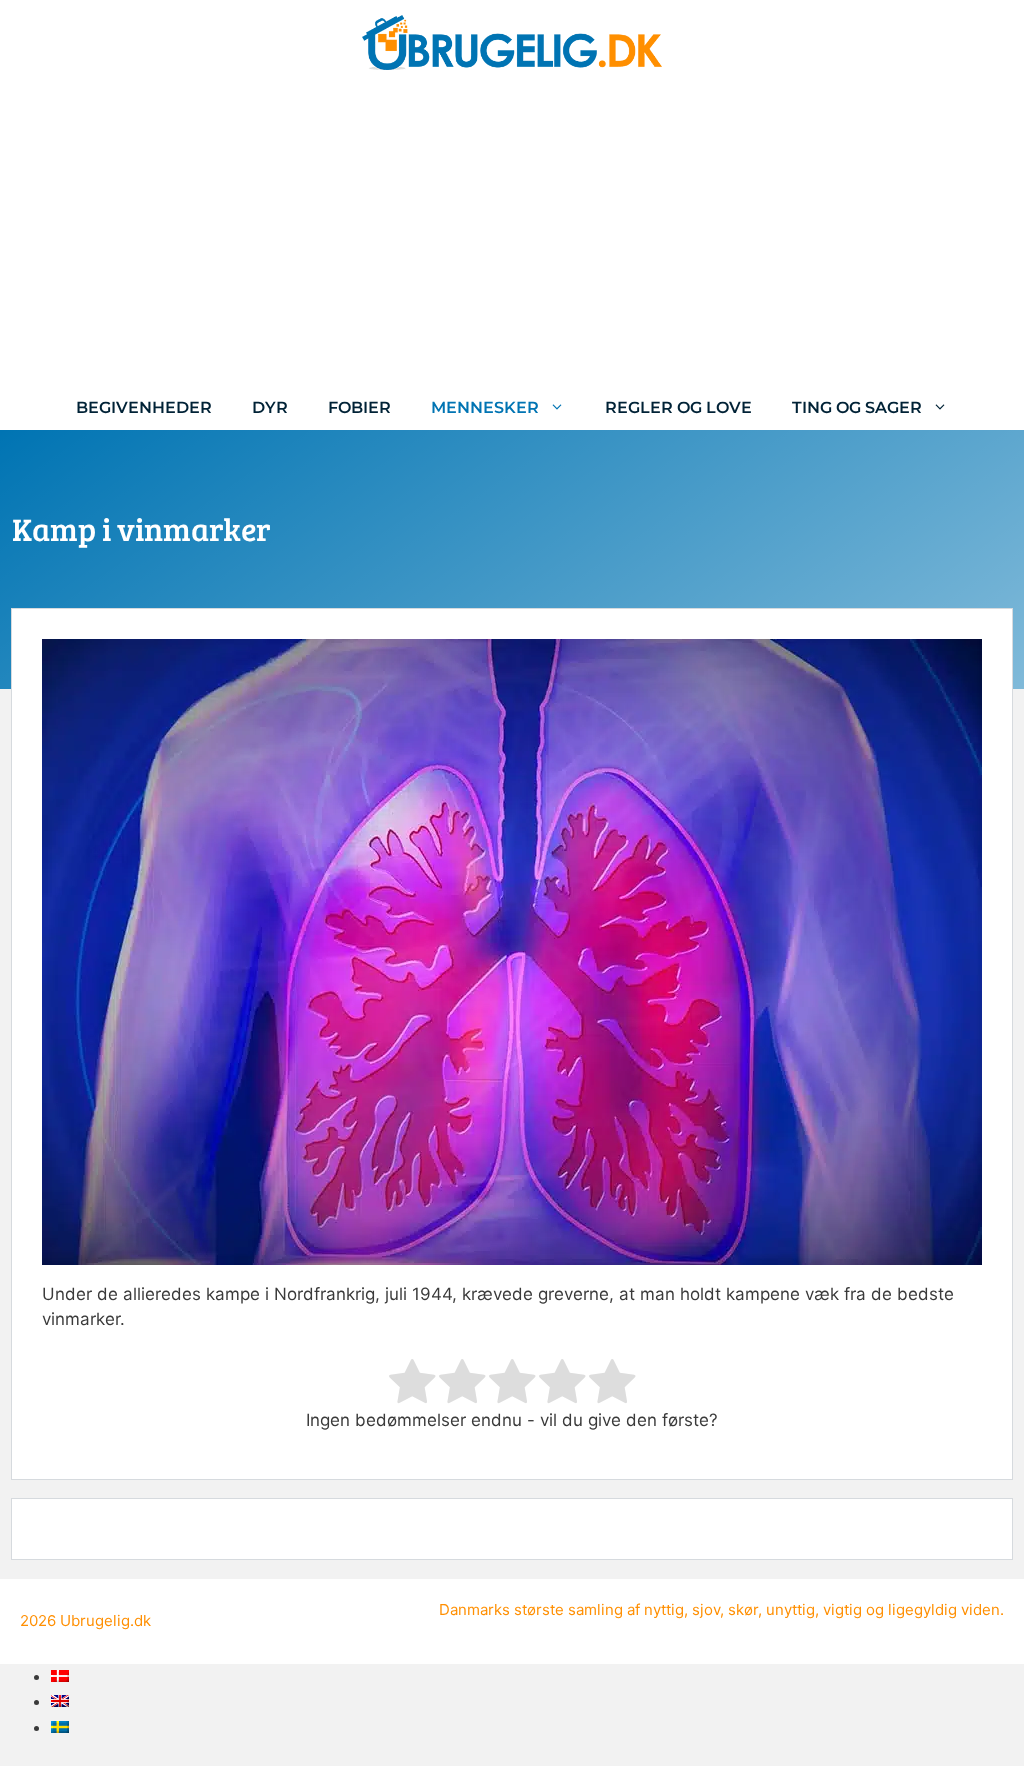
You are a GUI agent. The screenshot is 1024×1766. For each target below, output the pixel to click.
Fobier (359, 407)
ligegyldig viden (944, 1609)
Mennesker (485, 407)
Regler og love (678, 407)
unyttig (790, 1609)
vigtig (842, 1609)
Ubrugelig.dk (105, 1620)
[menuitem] (60, 1676)
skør (743, 1609)
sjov (706, 1609)
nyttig (664, 1609)
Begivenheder (144, 407)
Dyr (270, 407)
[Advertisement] (512, 235)
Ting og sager (857, 407)
